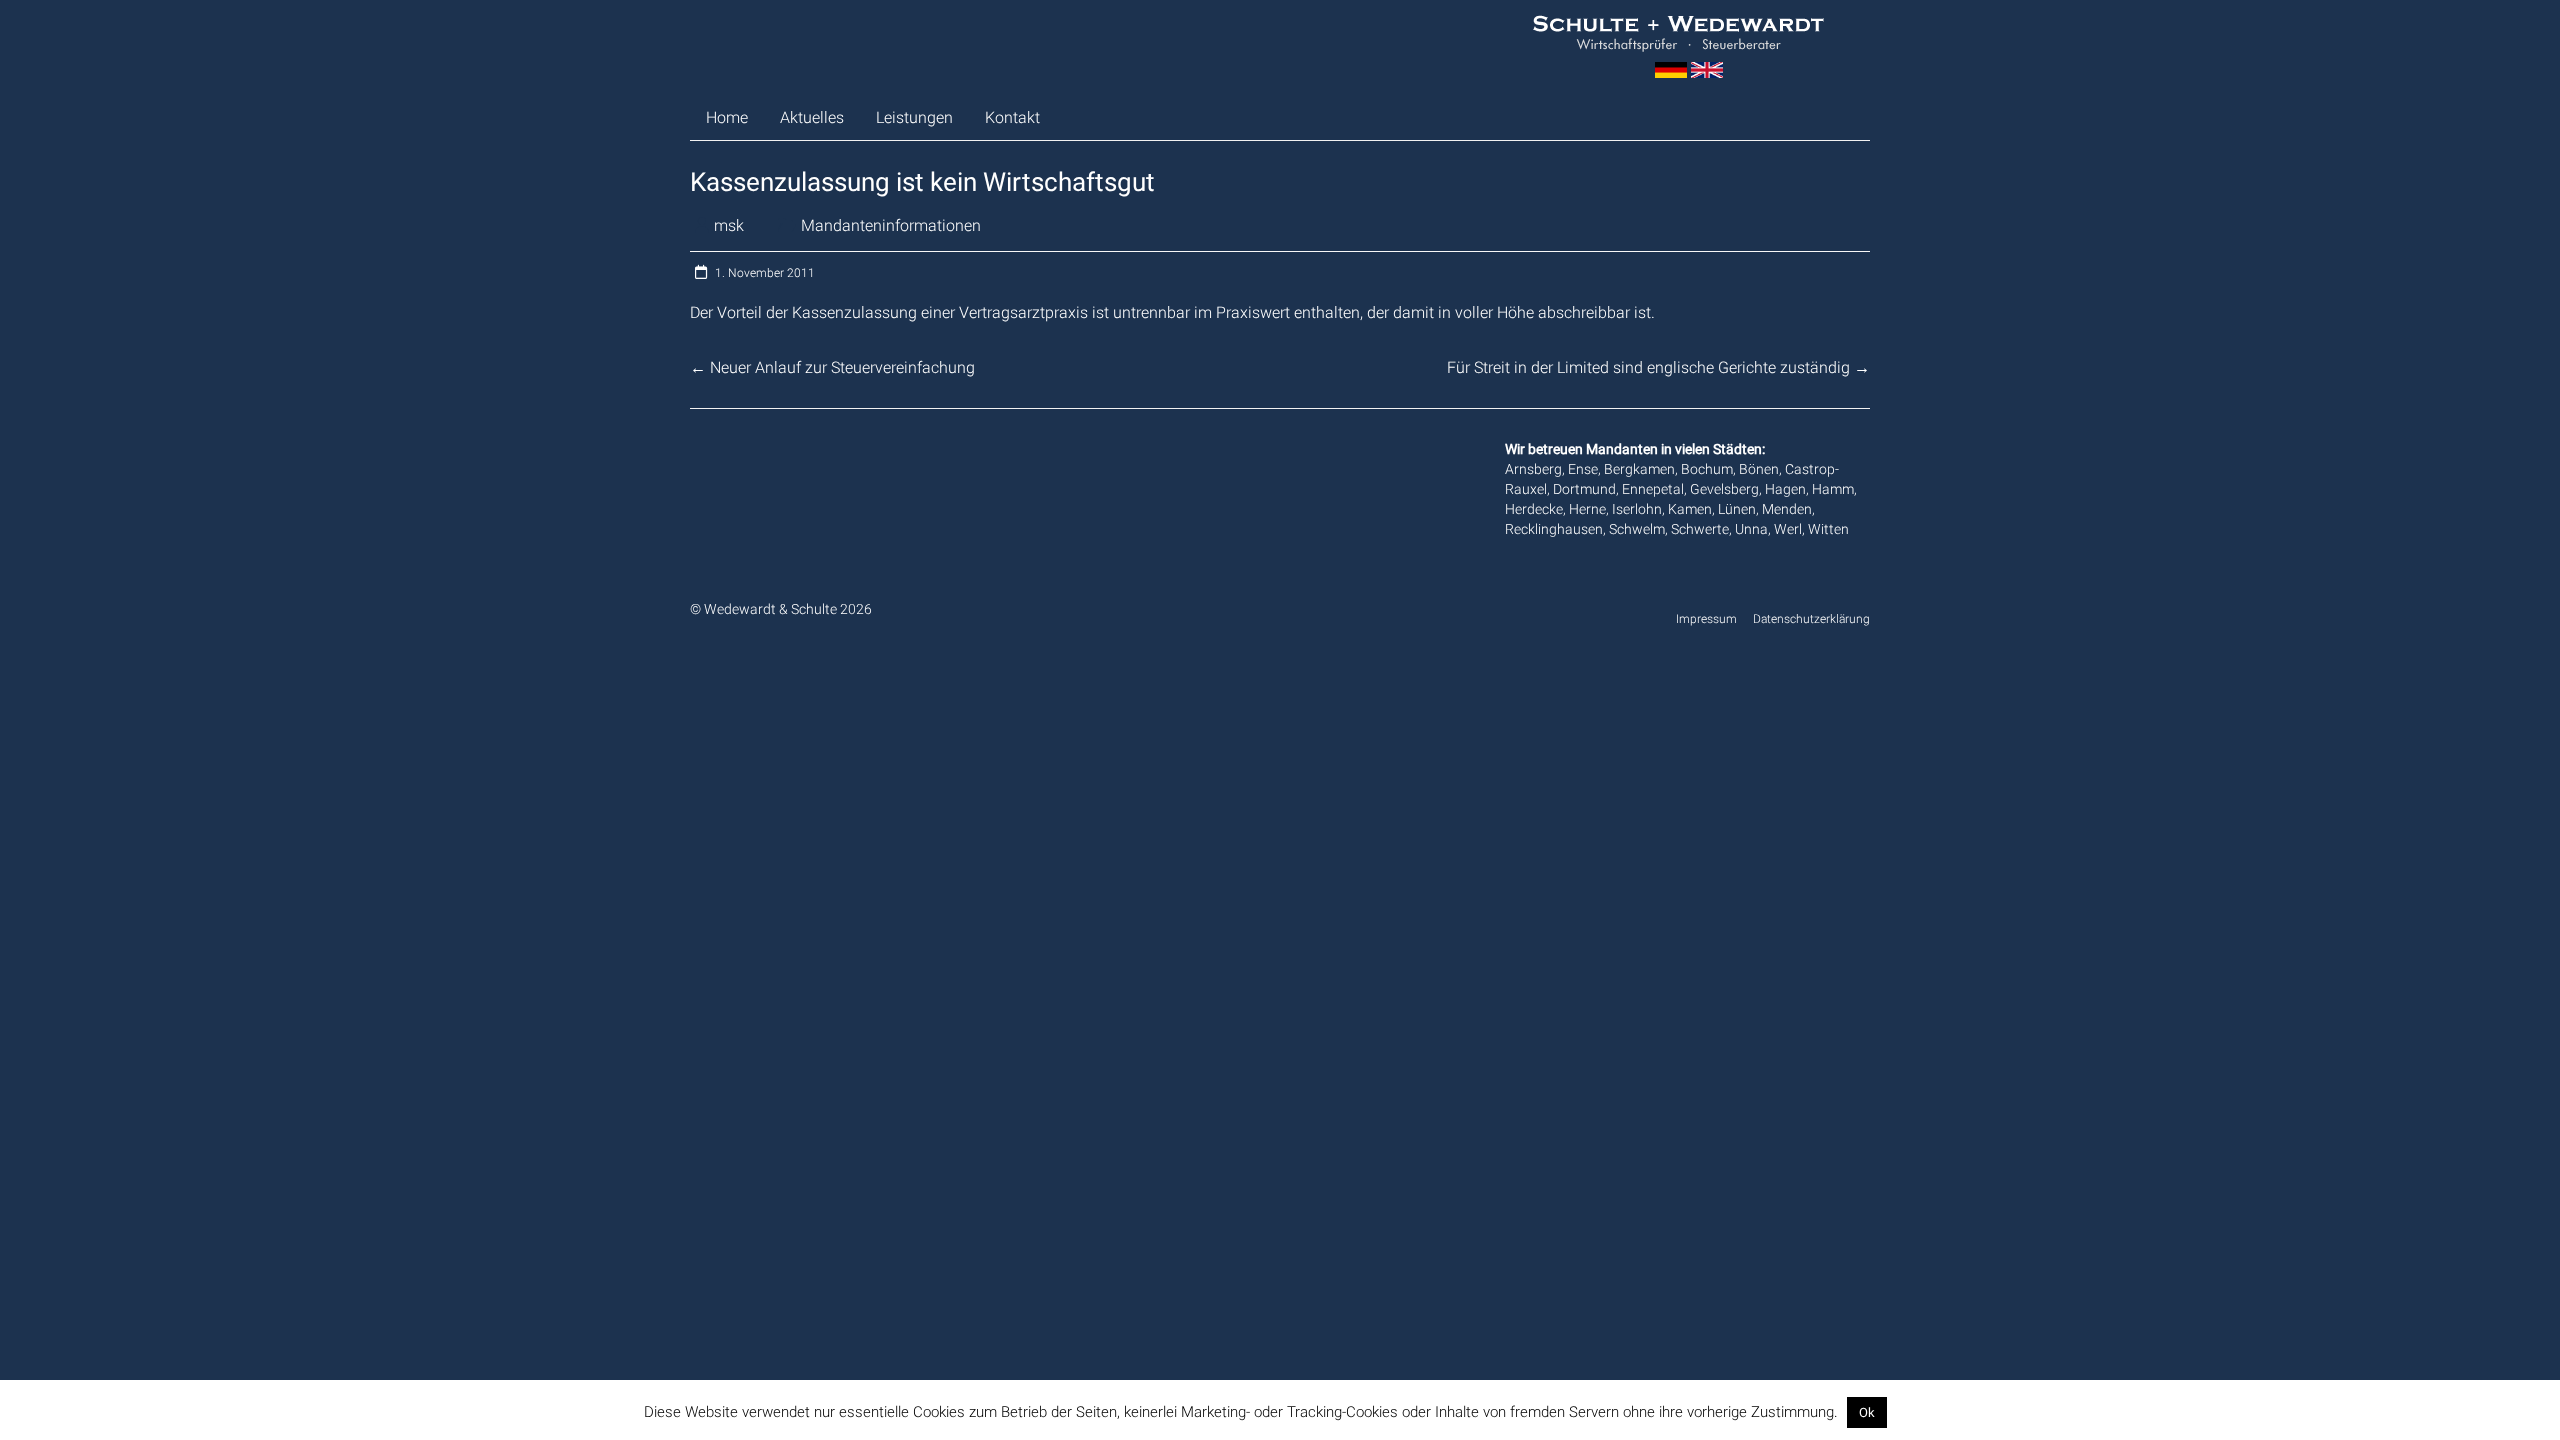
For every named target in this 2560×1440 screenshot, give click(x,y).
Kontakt (1012, 117)
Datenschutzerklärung (1811, 619)
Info (1904, 1412)
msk (729, 225)
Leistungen (914, 117)
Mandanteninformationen (891, 225)
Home (727, 117)
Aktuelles (812, 117)
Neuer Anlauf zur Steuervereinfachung (832, 367)
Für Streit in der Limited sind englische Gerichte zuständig (1658, 367)
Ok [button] (1867, 1412)
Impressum (1706, 619)
